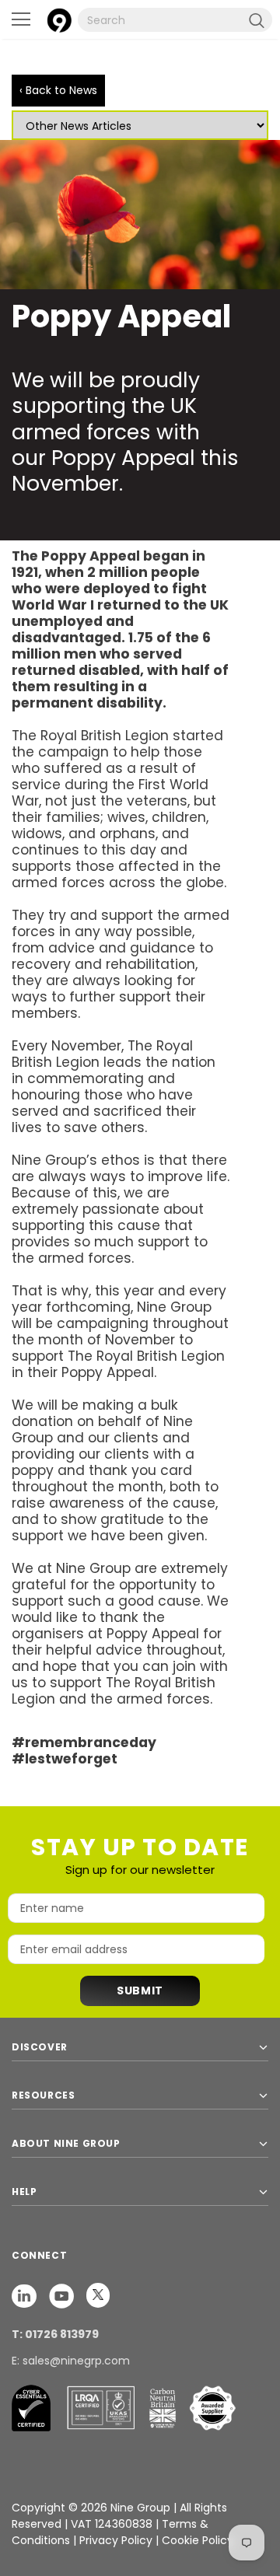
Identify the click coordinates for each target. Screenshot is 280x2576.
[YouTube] (63, 2295)
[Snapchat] (26, 2295)
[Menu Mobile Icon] (21, 19)
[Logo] (59, 18)
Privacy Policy (117, 2540)
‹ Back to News (58, 90)
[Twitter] (98, 2295)
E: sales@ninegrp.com (71, 2361)
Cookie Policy (198, 2540)
